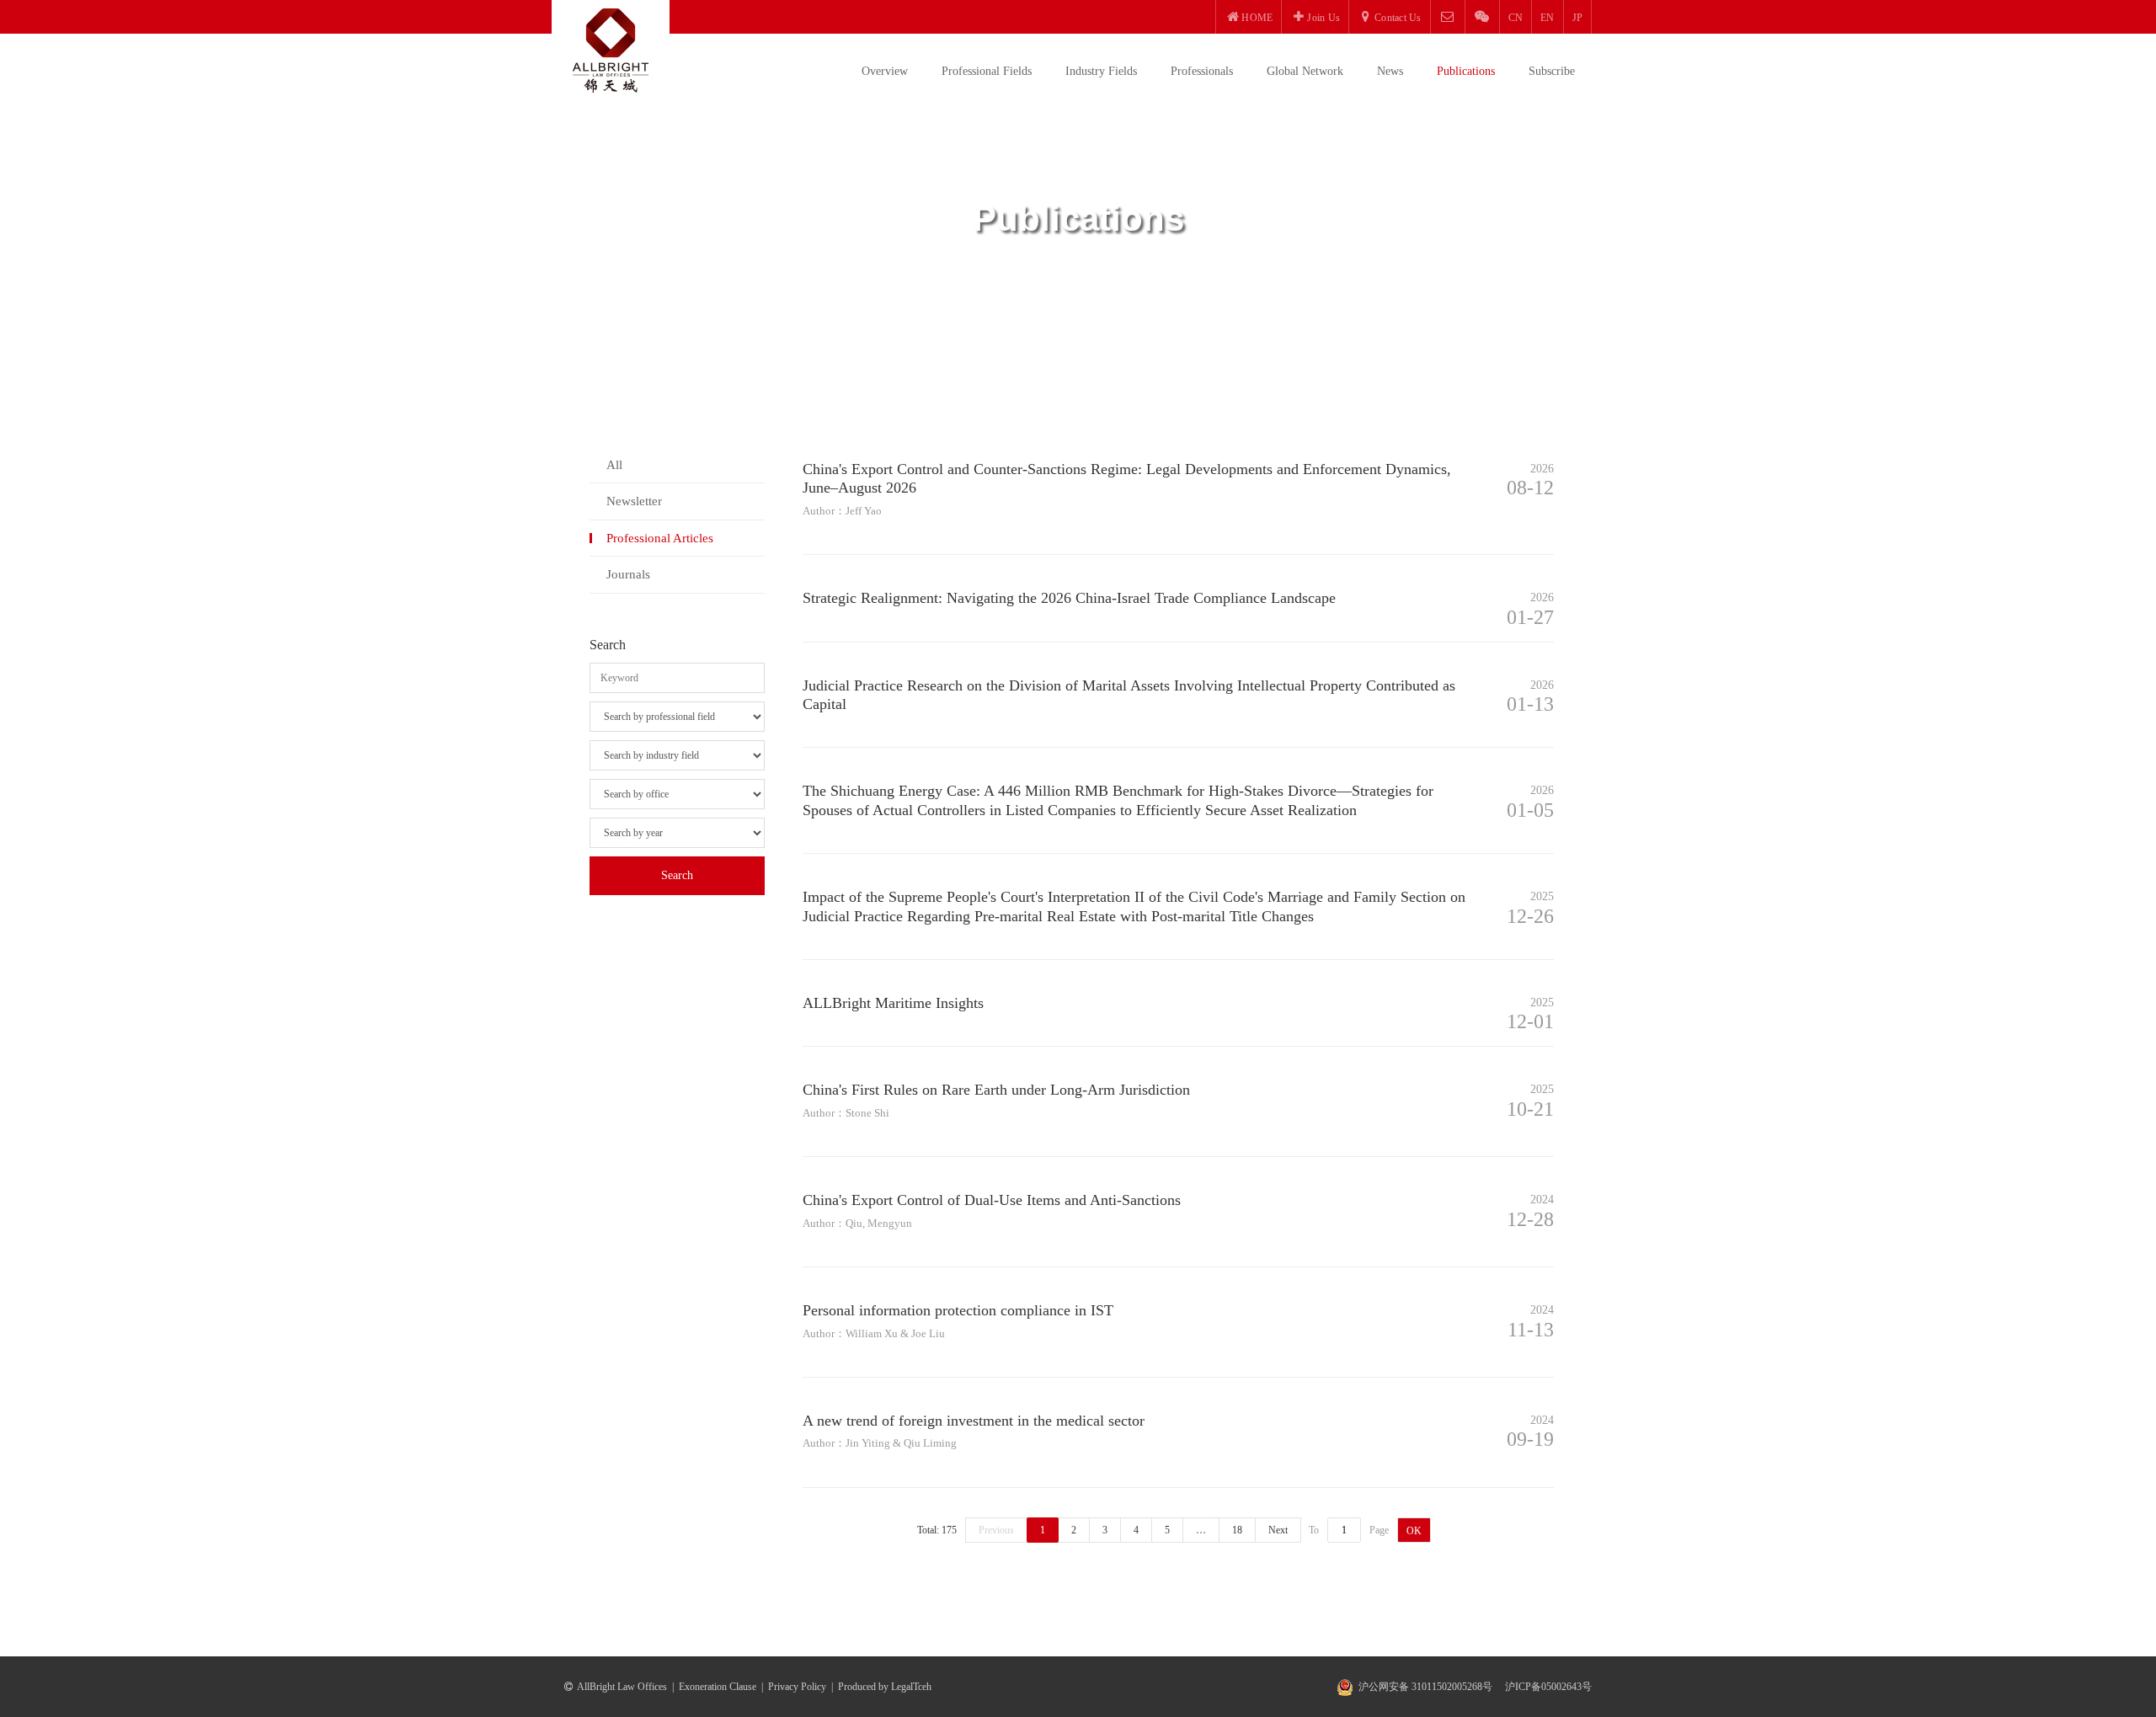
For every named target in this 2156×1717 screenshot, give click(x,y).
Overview (885, 71)
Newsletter (634, 501)
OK (1414, 1531)
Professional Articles (660, 538)
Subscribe (1552, 71)
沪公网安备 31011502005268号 (1425, 1687)
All (614, 465)
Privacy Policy (797, 1687)
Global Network (1305, 71)
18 (1237, 1530)
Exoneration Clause (718, 1687)
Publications (1466, 71)
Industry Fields (1101, 71)
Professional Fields (987, 71)
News (1390, 71)
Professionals (1202, 71)
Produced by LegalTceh (885, 1687)
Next (1278, 1530)
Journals (628, 574)
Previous (996, 1530)
